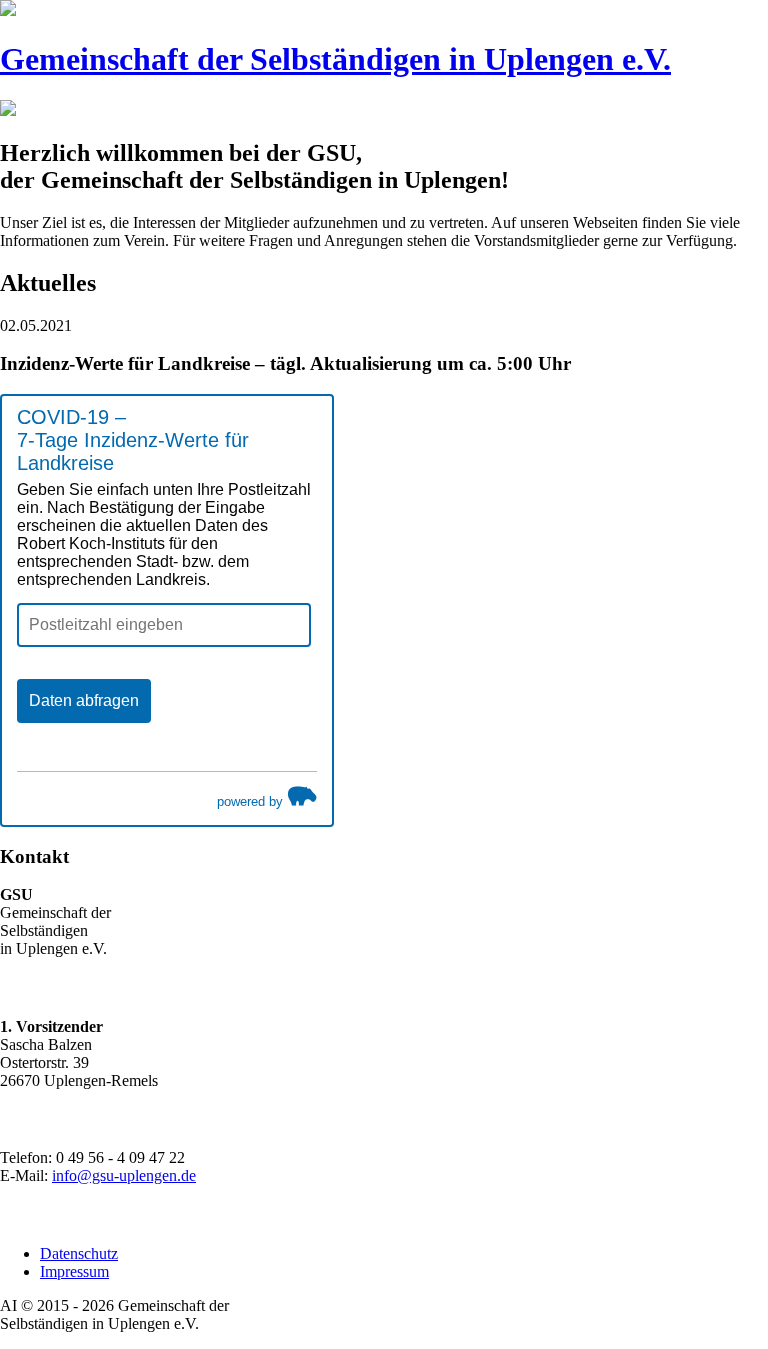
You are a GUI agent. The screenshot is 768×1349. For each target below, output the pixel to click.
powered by (252, 801)
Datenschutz (79, 1253)
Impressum (74, 1271)
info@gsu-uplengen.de (124, 1175)
